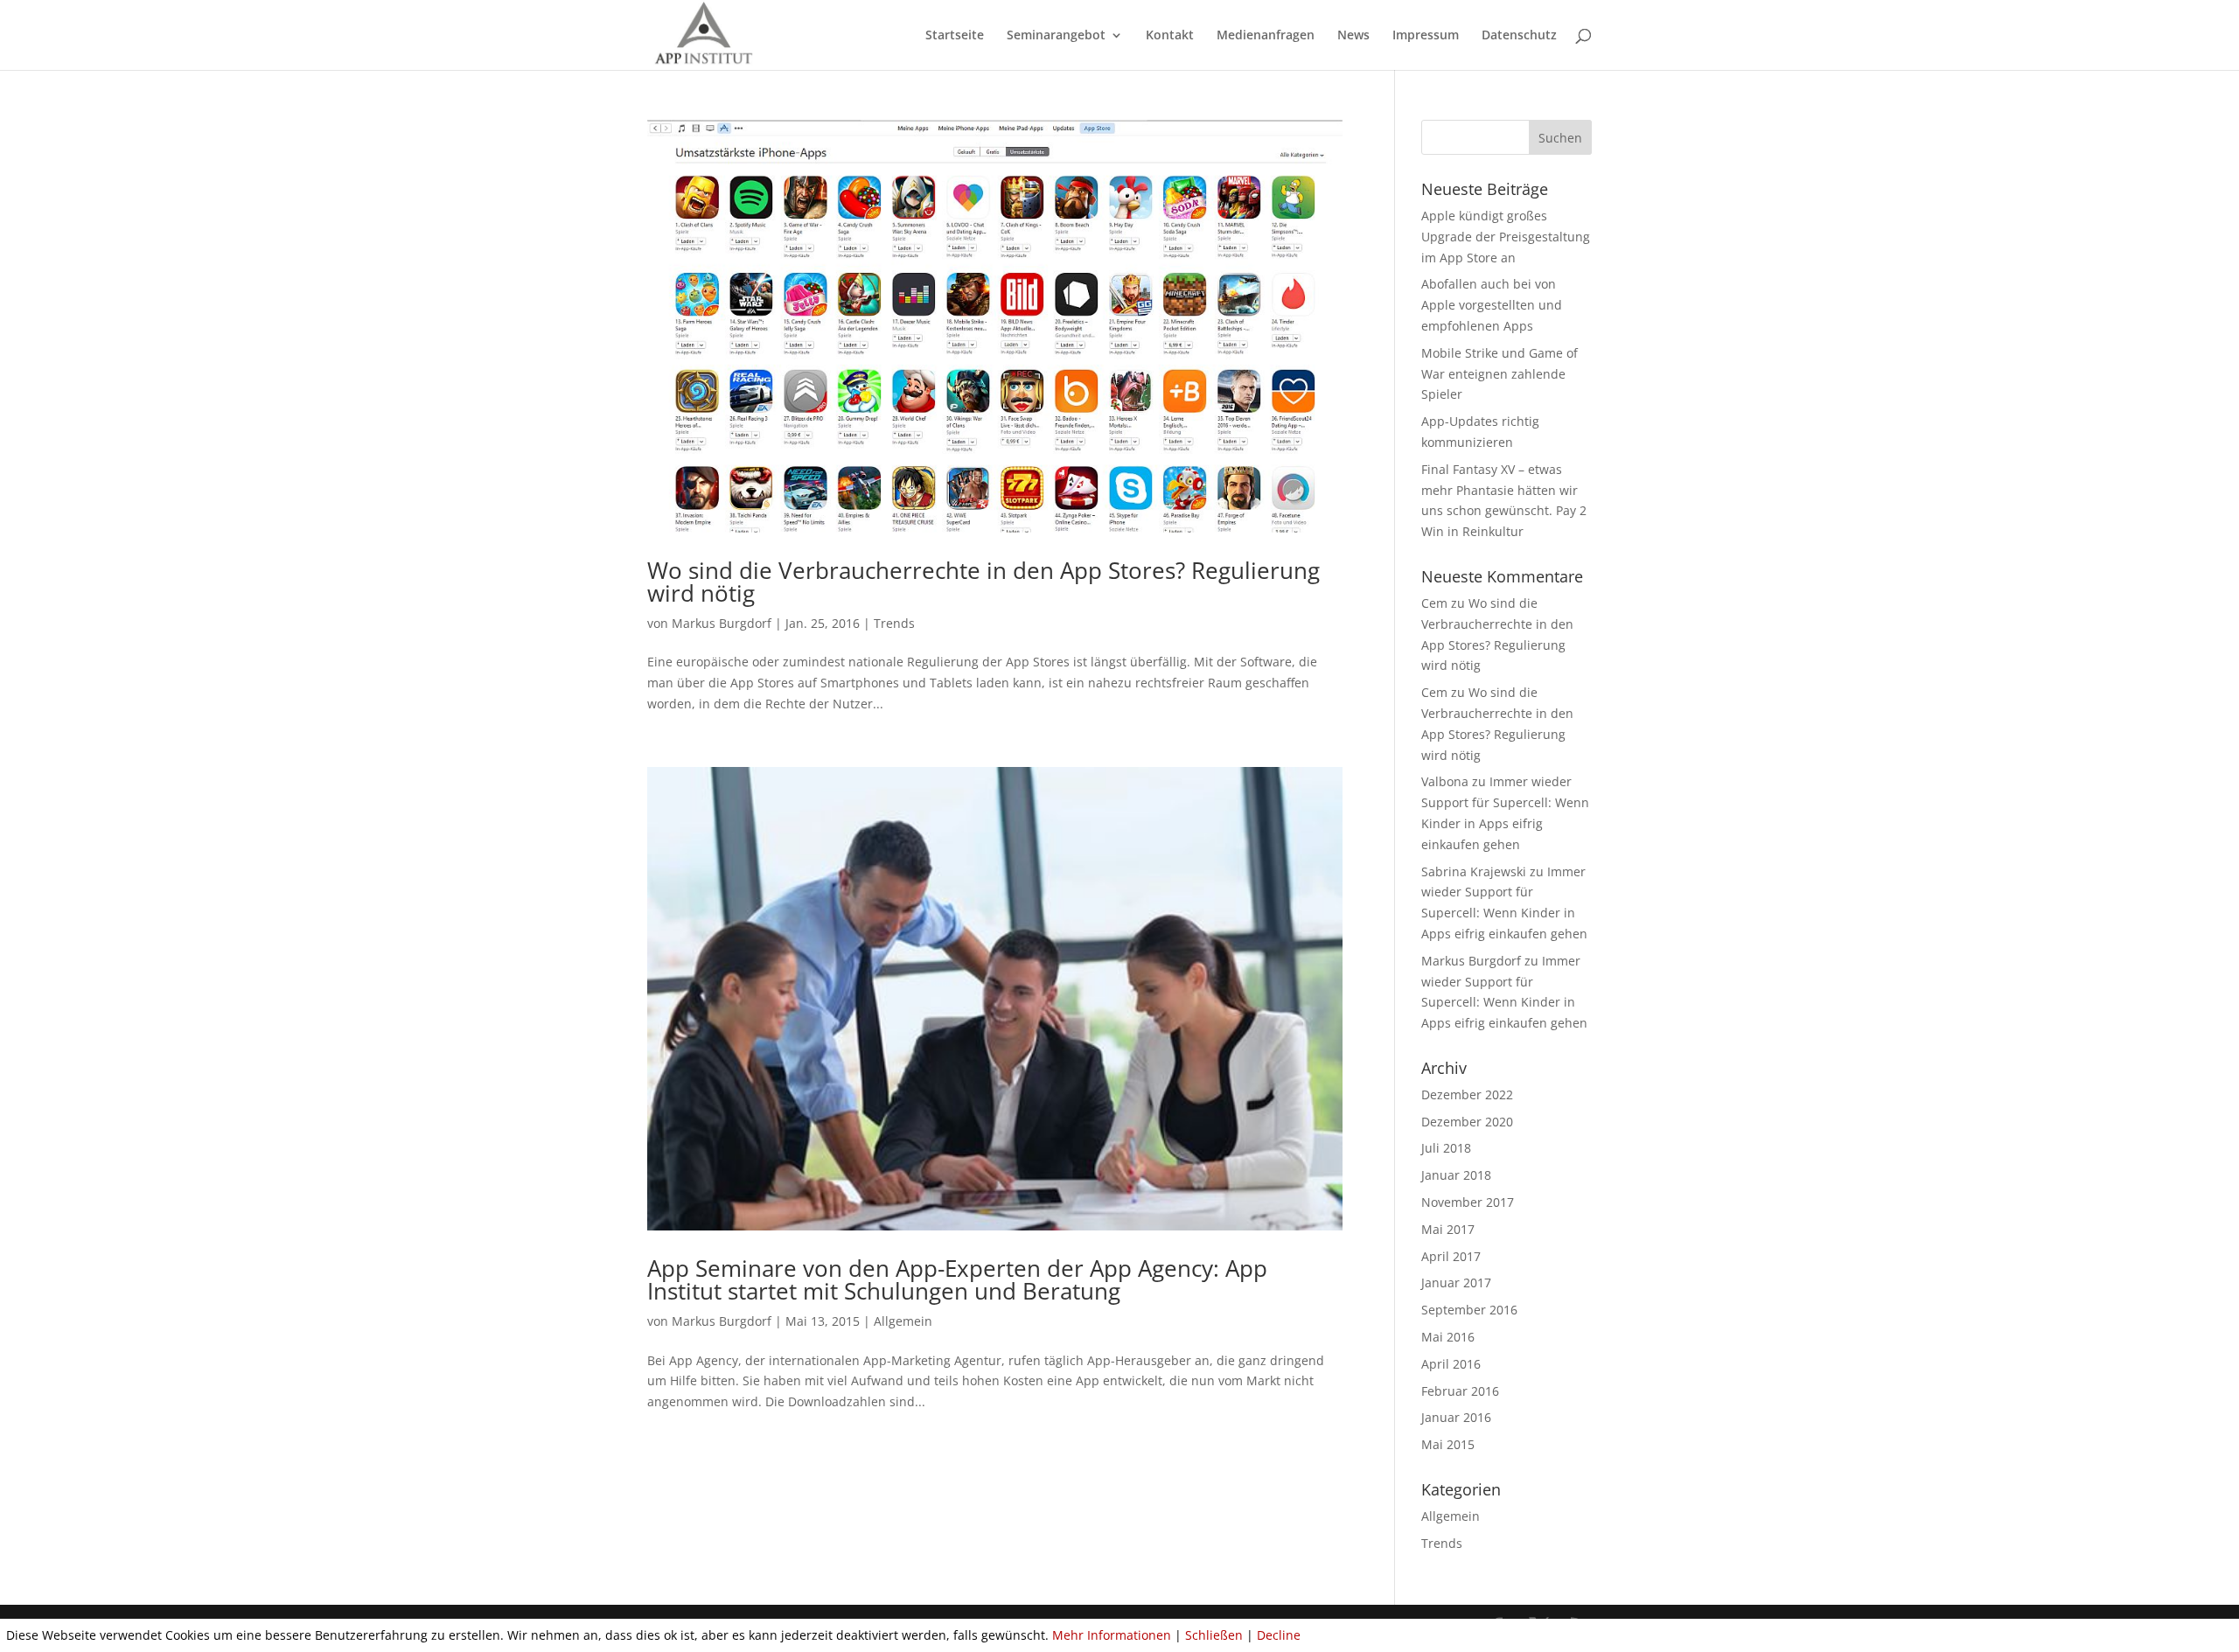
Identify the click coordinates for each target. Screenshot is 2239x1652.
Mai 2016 (1448, 1337)
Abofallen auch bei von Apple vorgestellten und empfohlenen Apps (1492, 305)
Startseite (955, 36)
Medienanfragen (1266, 36)
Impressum (1426, 36)
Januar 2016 (1456, 1417)
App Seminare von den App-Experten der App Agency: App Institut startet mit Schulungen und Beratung (957, 1279)
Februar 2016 (1460, 1391)
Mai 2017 (1448, 1229)
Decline (1279, 1635)
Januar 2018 (1456, 1175)
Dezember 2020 (1467, 1122)
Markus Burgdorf (722, 623)
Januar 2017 (1456, 1283)
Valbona (1445, 781)
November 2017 (1468, 1202)
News (1353, 36)
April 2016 (1451, 1364)
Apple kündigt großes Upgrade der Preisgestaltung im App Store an (1506, 237)
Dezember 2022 (1467, 1094)
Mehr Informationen (1112, 1635)
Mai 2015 (1448, 1444)
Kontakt (1170, 36)
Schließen (1214, 1635)
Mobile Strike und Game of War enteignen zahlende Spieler (1500, 374)
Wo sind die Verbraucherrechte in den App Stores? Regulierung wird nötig (983, 582)
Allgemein (903, 1321)
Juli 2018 (1446, 1148)
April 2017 (1451, 1256)
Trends (894, 623)
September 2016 (1469, 1310)
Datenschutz (1519, 36)
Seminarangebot (1056, 36)
